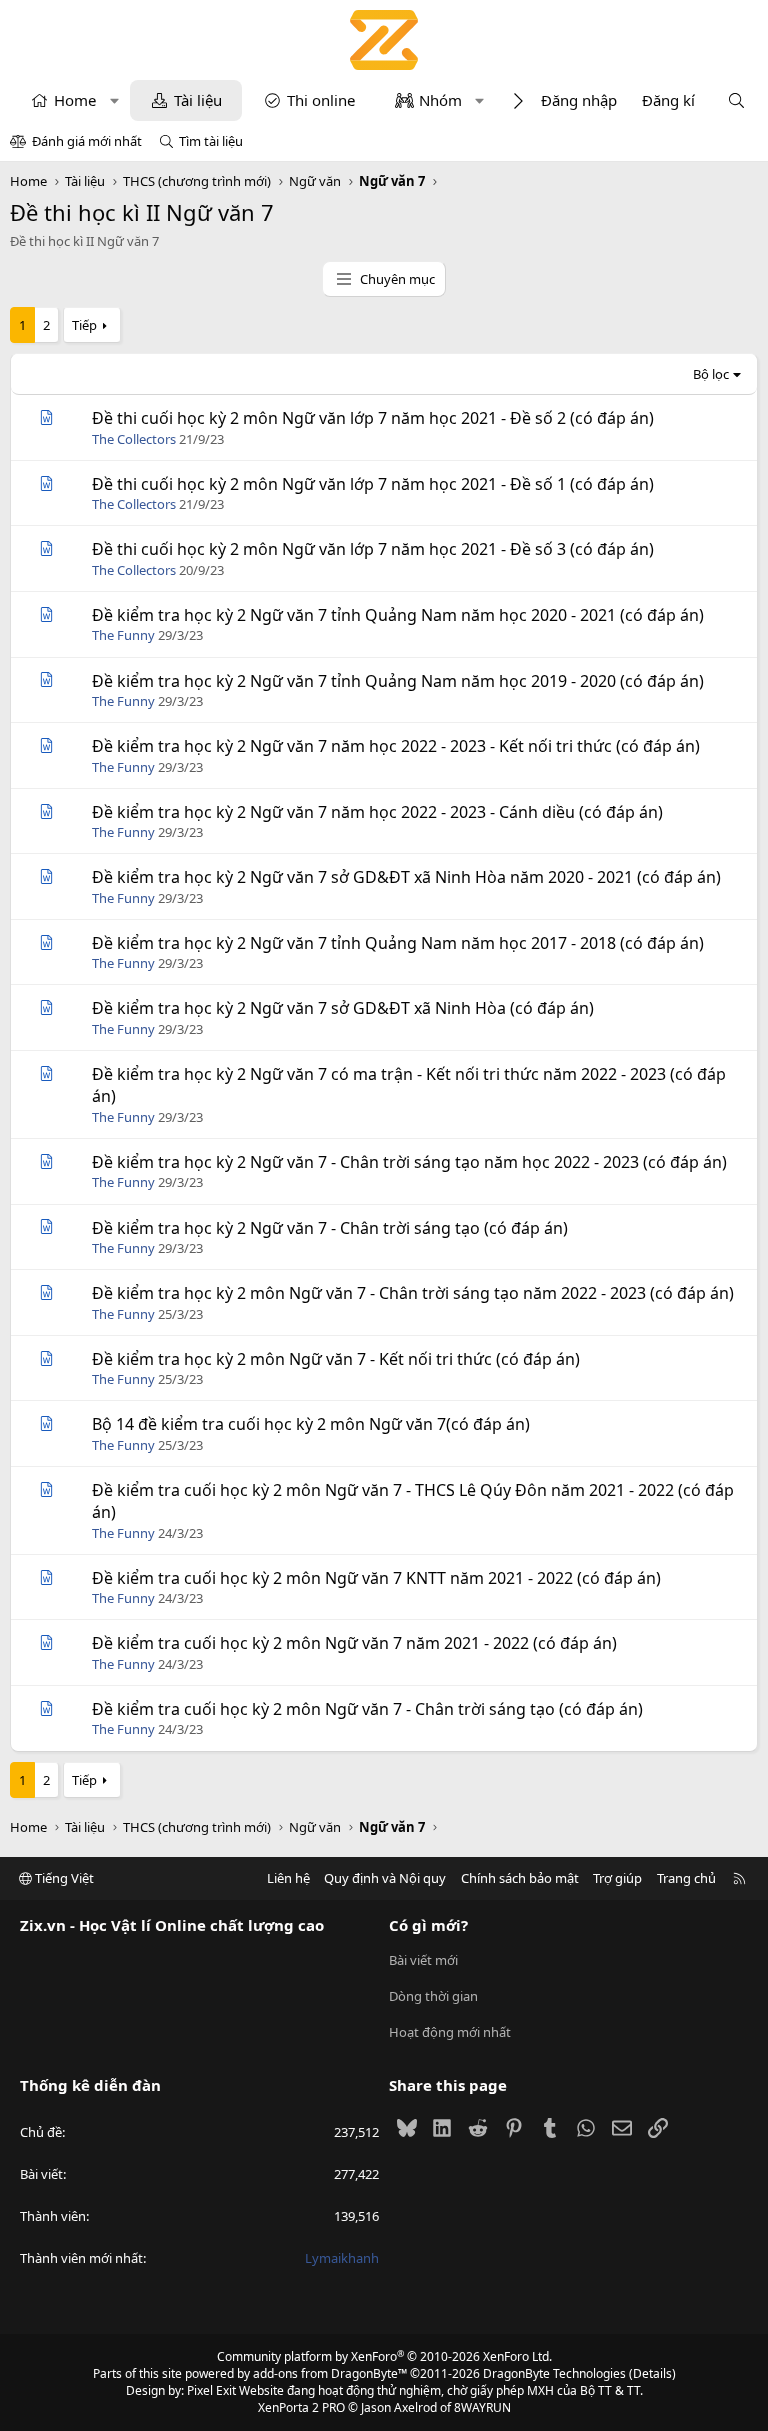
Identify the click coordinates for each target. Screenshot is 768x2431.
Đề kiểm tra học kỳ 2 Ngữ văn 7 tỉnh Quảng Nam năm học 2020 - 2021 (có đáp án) (398, 615)
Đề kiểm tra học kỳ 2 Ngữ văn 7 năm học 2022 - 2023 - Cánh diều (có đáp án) (377, 812)
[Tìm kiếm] (736, 100)
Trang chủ (686, 1878)
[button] (114, 100)
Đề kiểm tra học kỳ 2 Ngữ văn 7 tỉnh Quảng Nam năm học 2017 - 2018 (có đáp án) (398, 943)
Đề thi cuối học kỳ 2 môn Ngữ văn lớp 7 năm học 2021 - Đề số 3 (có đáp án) (373, 549)
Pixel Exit (211, 2390)
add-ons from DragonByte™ (330, 2373)
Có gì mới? (428, 1925)
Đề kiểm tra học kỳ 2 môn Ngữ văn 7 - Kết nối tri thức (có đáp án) (336, 1359)
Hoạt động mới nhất (450, 2032)
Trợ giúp (617, 1878)
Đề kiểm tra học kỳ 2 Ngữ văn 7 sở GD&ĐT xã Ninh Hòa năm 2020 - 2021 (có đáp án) (406, 877)
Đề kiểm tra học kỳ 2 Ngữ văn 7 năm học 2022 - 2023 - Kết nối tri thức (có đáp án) (396, 746)
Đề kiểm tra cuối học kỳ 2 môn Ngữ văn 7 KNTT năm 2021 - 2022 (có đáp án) (376, 1578)
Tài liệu (198, 100)
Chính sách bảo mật (520, 1878)
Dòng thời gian (433, 1996)
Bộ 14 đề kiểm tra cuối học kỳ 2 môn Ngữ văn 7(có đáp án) (311, 1424)
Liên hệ (288, 1878)
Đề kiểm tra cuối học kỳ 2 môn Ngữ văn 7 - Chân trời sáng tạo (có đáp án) (367, 1709)
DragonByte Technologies (554, 2373)
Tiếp (84, 325)
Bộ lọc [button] (711, 374)
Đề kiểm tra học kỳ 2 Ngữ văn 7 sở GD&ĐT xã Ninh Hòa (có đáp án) (343, 1008)
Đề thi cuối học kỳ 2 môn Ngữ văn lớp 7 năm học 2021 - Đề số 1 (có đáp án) (373, 484)
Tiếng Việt (63, 1878)
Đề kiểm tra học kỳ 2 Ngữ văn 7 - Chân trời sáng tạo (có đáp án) (330, 1228)
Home (75, 100)
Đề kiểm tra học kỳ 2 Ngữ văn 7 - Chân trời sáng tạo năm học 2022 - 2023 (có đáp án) (409, 1162)
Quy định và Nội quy (385, 1878)
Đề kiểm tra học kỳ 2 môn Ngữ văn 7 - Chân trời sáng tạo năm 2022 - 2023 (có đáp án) (413, 1293)
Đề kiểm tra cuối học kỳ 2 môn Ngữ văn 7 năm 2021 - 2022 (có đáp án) (354, 1643)
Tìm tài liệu (211, 141)
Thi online (321, 100)
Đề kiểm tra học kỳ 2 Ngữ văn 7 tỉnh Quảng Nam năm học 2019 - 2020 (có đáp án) (398, 681)
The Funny (123, 635)
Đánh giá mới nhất (87, 141)
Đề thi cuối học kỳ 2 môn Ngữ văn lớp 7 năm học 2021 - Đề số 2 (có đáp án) (373, 418)
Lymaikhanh (342, 2258)
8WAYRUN (482, 2407)
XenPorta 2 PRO (301, 2407)
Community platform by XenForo (384, 2356)
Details (652, 2373)
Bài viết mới (423, 1960)
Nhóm (440, 100)
